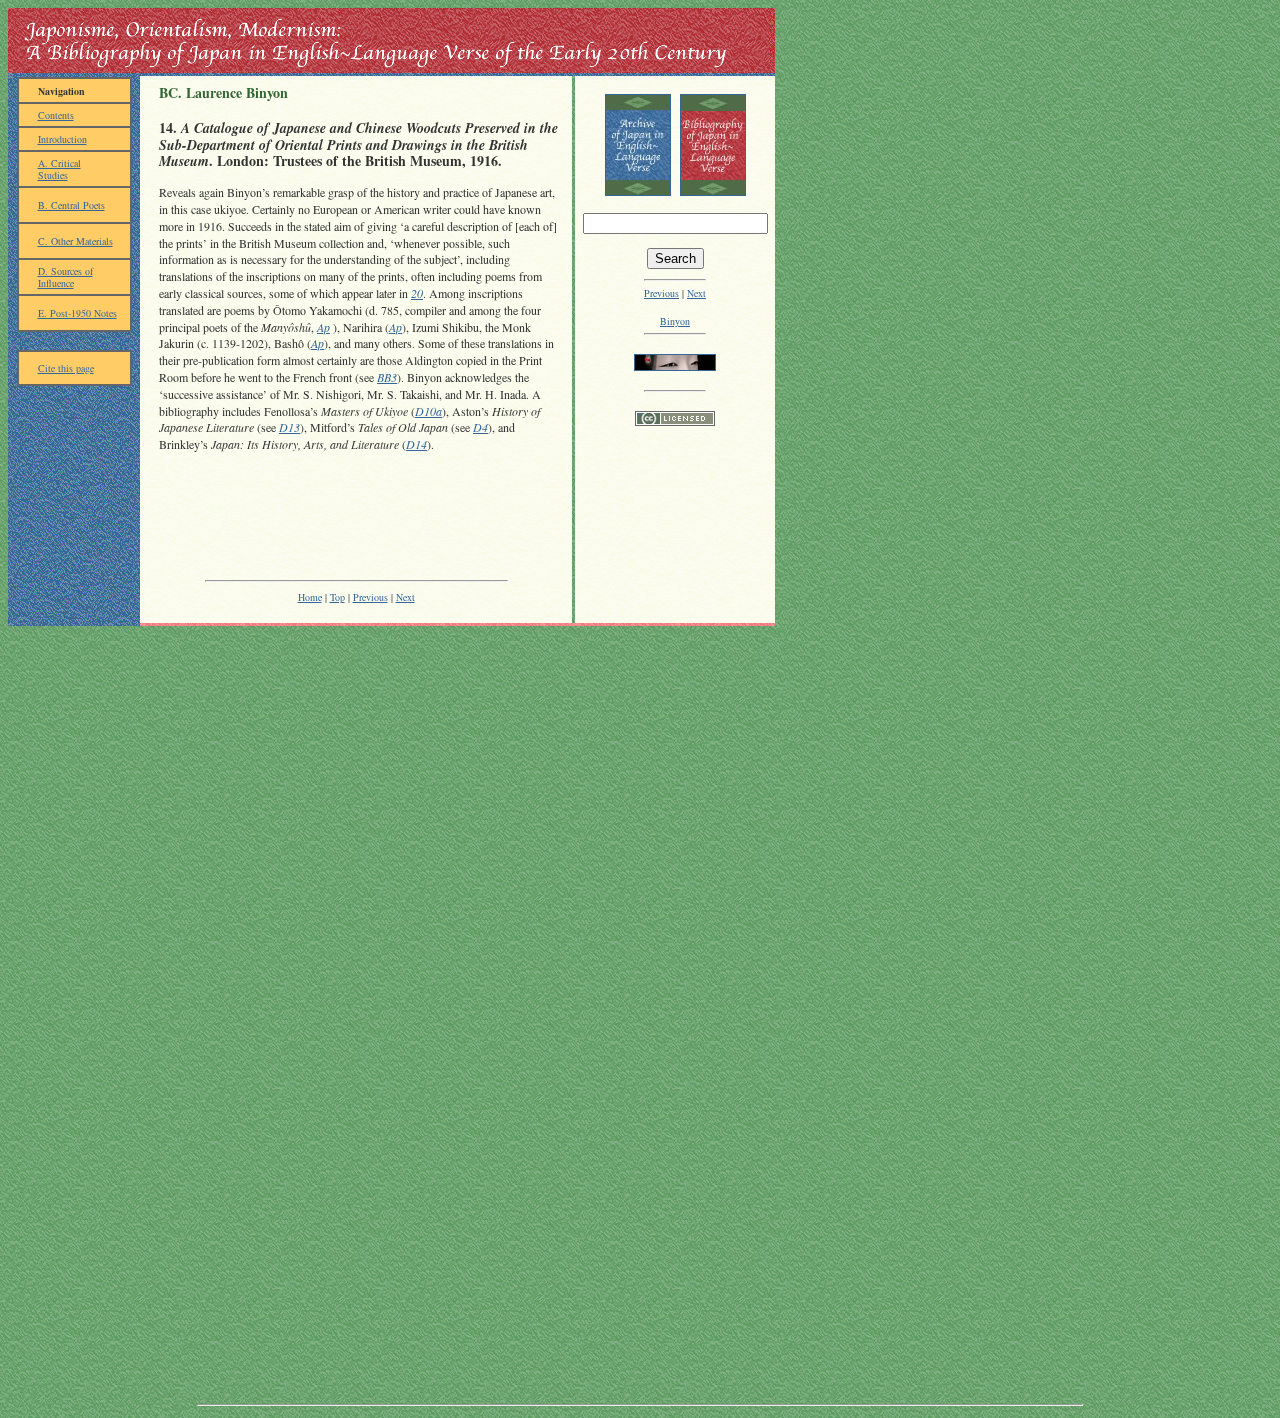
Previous (370, 597)
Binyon (675, 321)
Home (310, 597)
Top (337, 597)
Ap (323, 327)
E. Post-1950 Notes (77, 313)
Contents (56, 115)
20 (417, 293)
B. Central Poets (71, 205)
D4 (480, 427)
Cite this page (66, 368)
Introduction (62, 139)
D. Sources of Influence (65, 277)
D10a (428, 411)
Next (405, 597)
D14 (416, 444)
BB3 (387, 377)
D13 (289, 427)
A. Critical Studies (59, 169)
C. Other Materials (75, 241)
